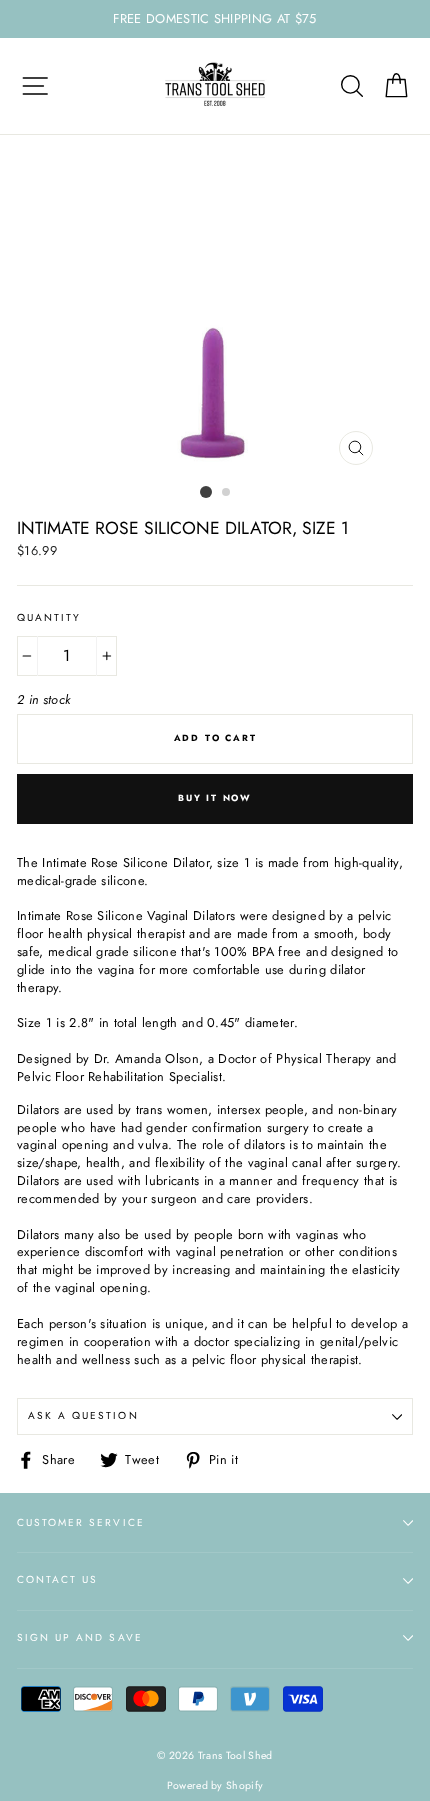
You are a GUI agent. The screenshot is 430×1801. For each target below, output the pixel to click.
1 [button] (206, 492)
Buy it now (215, 797)
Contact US (57, 1579)
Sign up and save (80, 1637)
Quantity (49, 618)
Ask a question (83, 1415)
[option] (215, 19)
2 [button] (227, 493)
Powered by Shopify (215, 1785)
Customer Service (81, 1522)
